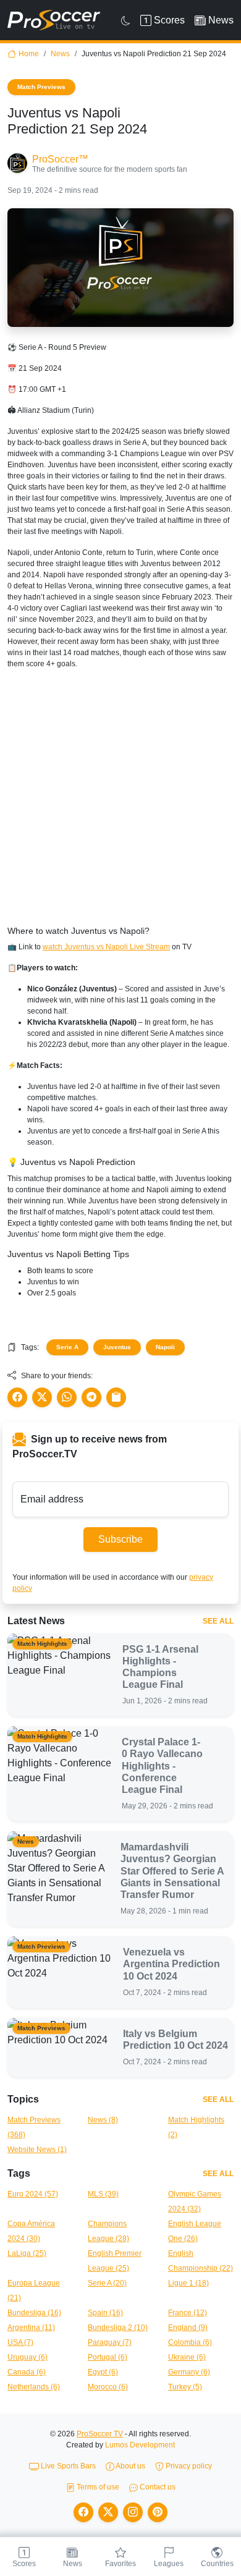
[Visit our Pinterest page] (158, 2512)
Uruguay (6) (27, 2357)
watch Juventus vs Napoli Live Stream (106, 947)
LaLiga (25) (27, 2253)
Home (29, 54)
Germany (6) (189, 2372)
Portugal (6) (108, 2357)
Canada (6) (27, 2372)
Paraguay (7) (110, 2342)
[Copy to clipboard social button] (116, 1397)
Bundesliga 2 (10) (118, 2328)
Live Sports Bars (67, 2466)
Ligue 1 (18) (188, 2283)
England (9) (188, 2328)
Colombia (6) (190, 2342)
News (60, 54)
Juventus (117, 1347)
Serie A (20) (107, 2283)
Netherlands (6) (34, 2387)
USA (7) (20, 2342)
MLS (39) (103, 2194)
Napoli (165, 1347)
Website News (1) (37, 2150)
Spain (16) (105, 2313)
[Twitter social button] (42, 1397)
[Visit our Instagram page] (133, 2512)
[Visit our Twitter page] (108, 2512)
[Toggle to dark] (126, 20)
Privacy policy (188, 2466)
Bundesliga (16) (34, 2313)
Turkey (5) (185, 2387)
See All (218, 1621)
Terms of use (97, 2487)
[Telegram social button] (91, 1397)
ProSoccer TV (100, 2434)
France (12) (188, 2313)
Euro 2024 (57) (33, 2194)
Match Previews (41, 87)
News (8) (103, 2120)
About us (130, 2466)
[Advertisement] (120, 800)
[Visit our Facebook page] (83, 2512)
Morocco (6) (108, 2387)
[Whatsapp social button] (67, 1397)
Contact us (157, 2487)
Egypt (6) (103, 2372)
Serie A (67, 1347)
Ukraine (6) (187, 2357)
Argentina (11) (31, 2328)
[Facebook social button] (17, 1397)
